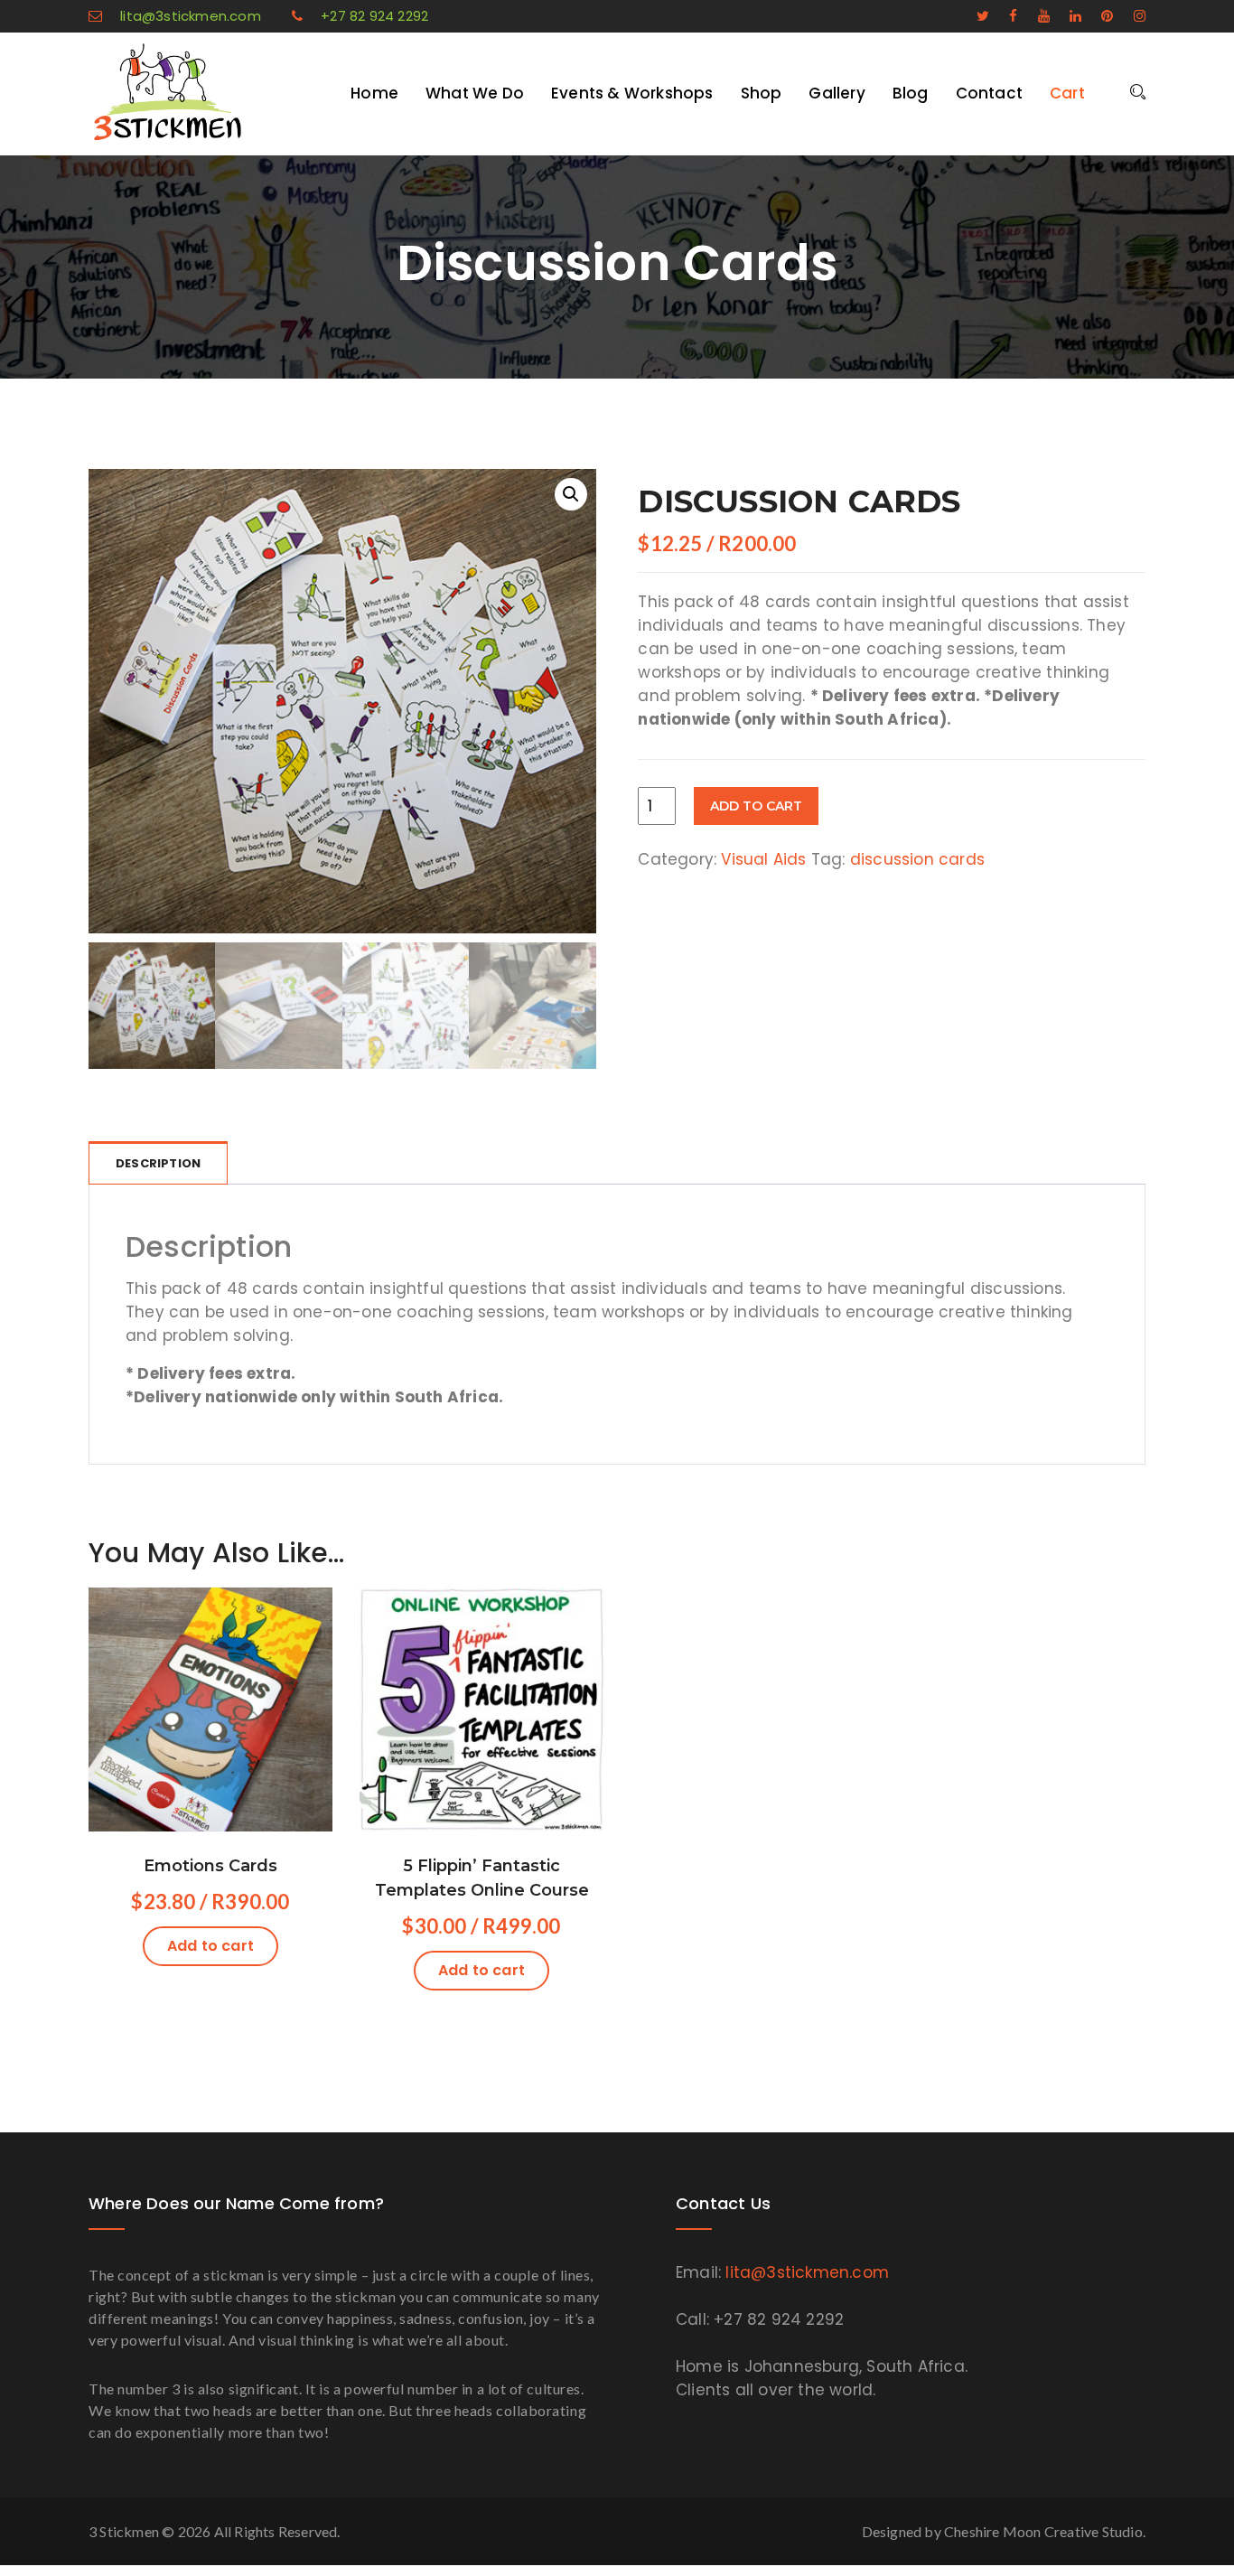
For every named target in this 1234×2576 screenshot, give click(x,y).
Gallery (837, 93)
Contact (989, 93)
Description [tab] (158, 1163)
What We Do (475, 93)
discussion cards (917, 859)
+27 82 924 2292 (374, 16)
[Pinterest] (1099, 16)
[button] (571, 494)
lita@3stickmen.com (191, 16)
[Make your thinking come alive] (201, 92)
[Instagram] (1131, 16)
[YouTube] (1036, 16)
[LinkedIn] (1067, 16)
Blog (911, 93)
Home (374, 93)
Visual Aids (763, 859)
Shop (762, 93)
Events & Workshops (632, 93)
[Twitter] (975, 16)
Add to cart (756, 806)
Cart (1067, 93)
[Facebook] (1005, 16)
